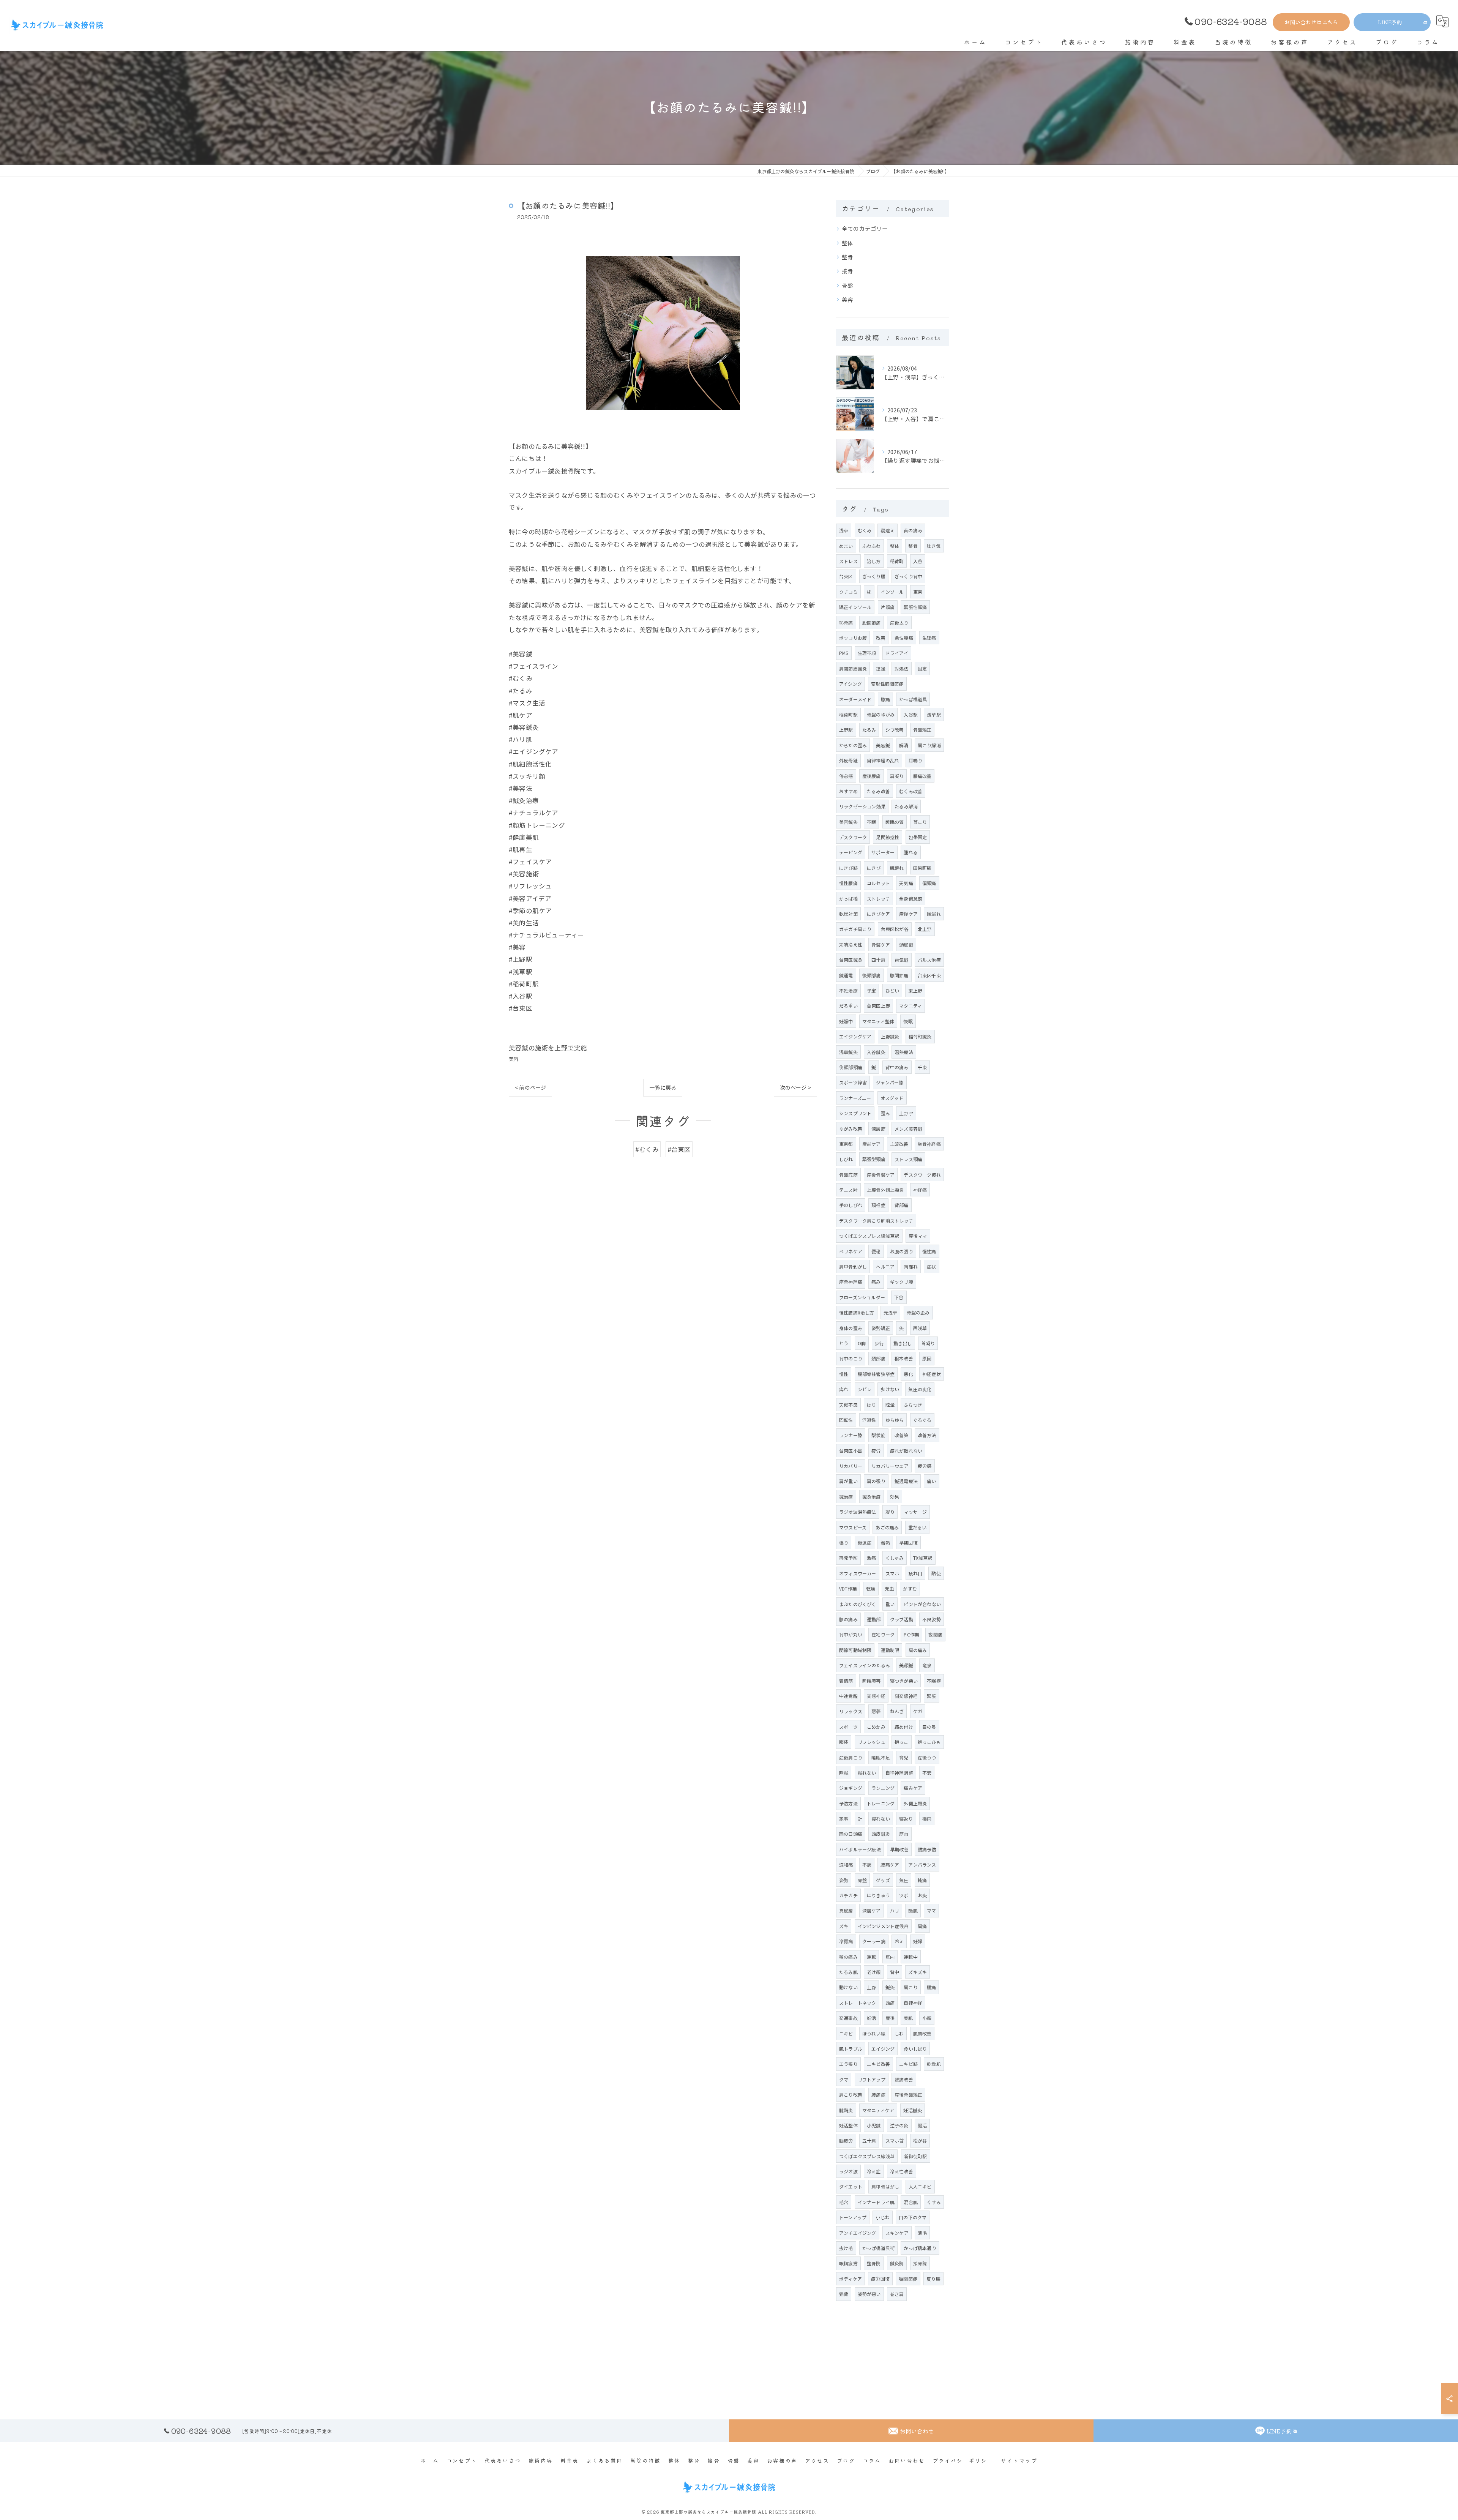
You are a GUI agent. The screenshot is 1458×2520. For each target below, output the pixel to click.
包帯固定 (918, 837)
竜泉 (927, 1665)
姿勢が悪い (869, 2294)
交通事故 (848, 2018)
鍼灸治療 (872, 1497)
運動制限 (890, 1650)
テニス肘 (848, 1190)
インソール (892, 592)
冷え (899, 1941)
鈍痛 (922, 1880)
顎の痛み (848, 1957)
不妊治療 (848, 990)
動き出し (903, 1343)
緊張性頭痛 (915, 607)
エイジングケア (855, 1036)
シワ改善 (895, 730)
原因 (927, 1358)
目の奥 (929, 1727)
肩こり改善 (851, 2095)
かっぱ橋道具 (913, 699)
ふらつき (913, 1405)
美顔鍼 (906, 1665)
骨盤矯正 (922, 730)
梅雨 (927, 1819)
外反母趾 (848, 760)
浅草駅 (934, 714)
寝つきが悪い (904, 1681)
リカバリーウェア (890, 1466)
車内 (890, 1957)
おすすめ (848, 791)
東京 (918, 592)
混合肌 (911, 2202)
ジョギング (851, 1788)
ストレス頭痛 (908, 1159)
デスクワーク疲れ (922, 1175)
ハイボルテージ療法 (860, 1849)
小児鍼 (874, 2125)
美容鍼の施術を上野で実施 (548, 1048)
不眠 (871, 822)
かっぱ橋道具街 (878, 2248)
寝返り (906, 1819)
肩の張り (876, 1481)
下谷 (899, 1297)
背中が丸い (851, 1634)
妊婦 (918, 1941)
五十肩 (869, 2141)
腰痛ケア (890, 1864)
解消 (904, 745)
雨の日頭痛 (851, 1834)
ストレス (848, 561)
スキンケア (897, 2233)
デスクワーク (853, 837)
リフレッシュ (872, 1742)
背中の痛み (897, 1067)
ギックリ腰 (902, 1282)
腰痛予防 (927, 1849)
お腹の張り (902, 1251)
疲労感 (925, 1466)
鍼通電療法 (906, 1481)
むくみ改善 (911, 791)
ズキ (844, 1926)
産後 (890, 2018)
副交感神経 (906, 1696)
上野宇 (906, 1113)
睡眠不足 (881, 1757)
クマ (844, 2079)
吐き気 (934, 546)
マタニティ (910, 1006)
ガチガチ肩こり (855, 929)
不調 (867, 1864)
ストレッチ (878, 899)
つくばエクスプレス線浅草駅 (869, 1236)
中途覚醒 (848, 1696)
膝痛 (885, 699)
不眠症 (934, 1681)
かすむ (910, 1588)
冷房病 (846, 1941)
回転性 (846, 1420)
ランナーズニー (855, 1098)
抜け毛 (846, 2248)
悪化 (908, 1374)
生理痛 (929, 638)
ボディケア (850, 2279)
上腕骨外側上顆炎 (885, 1190)
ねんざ (897, 1711)
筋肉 (904, 1834)
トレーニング (881, 1803)
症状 (931, 1266)
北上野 (925, 929)
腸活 (922, 2125)
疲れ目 (916, 1573)
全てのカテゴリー (865, 228)
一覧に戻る (663, 1087)
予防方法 (848, 1803)
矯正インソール (855, 607)
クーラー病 (874, 1941)
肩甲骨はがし (885, 2186)
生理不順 (867, 653)
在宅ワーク (883, 1634)
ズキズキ (918, 1972)
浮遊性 (869, 1420)
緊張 (931, 1696)
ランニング (883, 1788)
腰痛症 (878, 2095)
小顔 (927, 2018)
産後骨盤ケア (881, 1175)
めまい (846, 546)
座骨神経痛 (851, 1282)
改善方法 (927, 1435)
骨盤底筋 (848, 1175)
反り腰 (933, 2279)
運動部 (874, 1619)
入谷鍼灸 (876, 1052)
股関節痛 (872, 623)
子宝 (871, 990)
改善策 (902, 1435)
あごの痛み (887, 1527)
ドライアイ (897, 653)
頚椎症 (878, 1205)
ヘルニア (885, 1266)
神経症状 (932, 1374)
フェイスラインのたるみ (865, 1665)
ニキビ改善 (878, 2064)
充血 (889, 1588)
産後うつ (927, 1757)
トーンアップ (853, 2217)
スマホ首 (895, 2141)
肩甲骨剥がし (853, 1266)
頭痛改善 (904, 2079)
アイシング (850, 684)
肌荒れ (897, 868)
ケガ (918, 1711)
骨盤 (847, 285)
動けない (848, 1987)
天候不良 (848, 1405)
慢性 (844, 1374)
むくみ (865, 530)
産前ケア (872, 1144)
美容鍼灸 (848, 822)
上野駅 (846, 730)
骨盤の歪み (918, 1312)
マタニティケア (878, 2110)
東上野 (915, 990)
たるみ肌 (848, 1972)
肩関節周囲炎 (853, 668)
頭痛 (890, 2003)
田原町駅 (922, 868)
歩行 (879, 1343)
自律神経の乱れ (883, 760)
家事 (844, 1819)
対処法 (902, 668)
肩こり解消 (929, 745)
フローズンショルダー (862, 1297)
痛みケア (913, 1788)
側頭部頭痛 (851, 1067)
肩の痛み (918, 1650)
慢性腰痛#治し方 (857, 1312)
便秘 (876, 1251)
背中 (895, 1972)
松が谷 (920, 2141)
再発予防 (848, 1558)
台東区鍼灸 (851, 960)
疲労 (876, 1451)
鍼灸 (890, 1987)
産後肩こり (851, 1757)
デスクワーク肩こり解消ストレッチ (876, 1221)
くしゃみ (895, 1558)
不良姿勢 (932, 1619)
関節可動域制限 (855, 1650)
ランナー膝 (851, 1435)
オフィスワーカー (858, 1573)
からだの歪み (853, 745)
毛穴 (844, 2202)
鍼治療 (846, 1497)
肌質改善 (922, 2033)
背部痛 (902, 1205)
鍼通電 (846, 975)
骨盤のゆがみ (881, 714)
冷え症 (874, 2171)
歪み (885, 1113)
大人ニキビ (920, 2186)
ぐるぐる (922, 1420)
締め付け (904, 1727)
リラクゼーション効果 (862, 806)
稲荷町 (897, 561)
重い (890, 1604)
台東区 (846, 576)
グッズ (883, 1880)
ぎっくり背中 (908, 576)
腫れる (911, 852)
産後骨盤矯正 (908, 2095)
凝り (890, 1512)
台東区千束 (929, 975)
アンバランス (922, 1864)
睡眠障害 (872, 1681)
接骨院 (920, 2263)
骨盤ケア (881, 944)
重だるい (918, 1527)
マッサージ (915, 1512)
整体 (847, 243)
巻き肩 (897, 2294)
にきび (874, 868)
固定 (922, 668)
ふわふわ (872, 546)
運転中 (911, 1957)
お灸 (922, 1895)
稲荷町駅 (848, 714)
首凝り (928, 1343)
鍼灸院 (897, 2263)
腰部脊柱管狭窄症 (876, 1374)
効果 (895, 1497)
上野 (871, 1987)
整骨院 (874, 2263)
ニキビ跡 (908, 2064)
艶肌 (913, 1910)
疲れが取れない (906, 1451)
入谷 (918, 561)
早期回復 (908, 1542)
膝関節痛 (899, 975)
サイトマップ (1019, 2460)
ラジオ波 (848, 2171)
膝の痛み (848, 1619)
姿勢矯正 (881, 1328)
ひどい (892, 990)
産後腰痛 (872, 776)
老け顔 (874, 1972)
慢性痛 (929, 1251)
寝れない (881, 1819)
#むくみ (647, 1149)
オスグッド (892, 1098)
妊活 (871, 2018)
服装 (844, 1742)
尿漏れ (934, 914)
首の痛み (913, 530)
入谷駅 (911, 714)
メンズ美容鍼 (908, 1129)
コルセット (878, 883)
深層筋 (878, 1129)
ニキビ (846, 2033)
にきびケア (878, 914)
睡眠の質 (895, 822)
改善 (880, 638)
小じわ (883, 2217)
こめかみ (876, 1727)
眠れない (867, 1773)
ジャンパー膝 (890, 1082)
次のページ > (795, 1087)
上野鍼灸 (890, 1036)
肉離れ (911, 1266)
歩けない (890, 1389)
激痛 (871, 1558)
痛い (931, 1481)
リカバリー (851, 1466)
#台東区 (679, 1149)
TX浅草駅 (923, 1558)
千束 (922, 1067)
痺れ (844, 1389)
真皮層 (846, 1910)
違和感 (846, 1864)
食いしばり (915, 2049)
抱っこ (902, 1742)
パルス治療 (929, 960)
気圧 (904, 1880)
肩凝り (897, 776)
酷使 (936, 1573)
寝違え (888, 530)
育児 (904, 1757)
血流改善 (899, 1144)
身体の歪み (851, 1328)
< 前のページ (530, 1087)
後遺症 (865, 1542)
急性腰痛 (904, 638)
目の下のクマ (913, 2217)
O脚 (862, 1343)
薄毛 (922, 2233)
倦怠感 (846, 776)
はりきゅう (878, 1895)
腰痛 (931, 1987)
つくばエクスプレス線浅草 (867, 2156)
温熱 (885, 1542)
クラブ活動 (902, 1619)
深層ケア (872, 1910)
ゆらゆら (895, 1420)
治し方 (874, 561)
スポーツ (848, 1727)
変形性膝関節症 (887, 684)
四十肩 (878, 960)
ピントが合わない (922, 1604)
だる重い (848, 1006)
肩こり (911, 1987)
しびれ (846, 1159)
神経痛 (920, 1190)
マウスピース (853, 1527)
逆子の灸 (899, 2125)
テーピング (851, 852)
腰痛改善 (922, 776)
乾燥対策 (848, 914)
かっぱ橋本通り (920, 2248)
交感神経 (876, 1696)
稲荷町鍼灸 (920, 1036)
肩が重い (848, 1481)
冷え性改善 (902, 2171)
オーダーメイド (855, 699)
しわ (899, 2033)
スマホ (892, 1573)
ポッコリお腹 (853, 638)
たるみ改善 (878, 791)
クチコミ (848, 592)
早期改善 (899, 1849)
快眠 (908, 1021)
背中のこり (851, 1358)
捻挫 (880, 668)
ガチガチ (848, 1895)
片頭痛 (888, 607)
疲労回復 (880, 2279)
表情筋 (846, 1681)
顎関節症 (908, 2279)
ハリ (895, 1910)
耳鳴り (916, 760)
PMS (844, 653)
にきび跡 (848, 868)
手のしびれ (851, 1205)
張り (844, 1542)
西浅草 (920, 1328)
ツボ (904, 1895)
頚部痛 (878, 1358)
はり (871, 1405)
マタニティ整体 (878, 1021)
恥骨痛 (846, 623)
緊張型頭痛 (874, 1159)
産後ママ (918, 1236)
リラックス (851, 1711)
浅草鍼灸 (848, 1052)
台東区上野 (878, 1006)
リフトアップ (872, 2079)
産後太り (899, 623)
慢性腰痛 (848, 883)
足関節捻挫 (888, 837)
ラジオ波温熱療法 (858, 1512)
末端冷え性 (851, 944)
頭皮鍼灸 (881, 1834)
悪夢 (876, 1711)
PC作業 (911, 1634)
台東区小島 (851, 1451)
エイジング (883, 2049)
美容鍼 (883, 745)
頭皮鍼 (906, 944)
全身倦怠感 (911, 899)
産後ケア (908, 914)
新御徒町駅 (916, 2156)
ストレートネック (858, 2003)
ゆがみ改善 (851, 1129)
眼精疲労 (848, 2263)
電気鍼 (902, 960)
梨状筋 (878, 1435)
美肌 (908, 2018)
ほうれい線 (874, 2033)
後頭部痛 (872, 975)
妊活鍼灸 (913, 2110)
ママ (931, 1910)
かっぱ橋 (848, 899)
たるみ (869, 730)
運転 (871, 1957)
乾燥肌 (934, 2064)
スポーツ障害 (853, 1082)
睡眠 (844, 1773)
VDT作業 (848, 1588)
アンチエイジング (858, 2233)
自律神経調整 (899, 1773)
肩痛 (922, 1926)
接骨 (847, 271)
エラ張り (848, 2064)
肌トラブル (851, 2049)
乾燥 (871, 1588)
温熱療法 (904, 1052)
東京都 (846, 1144)
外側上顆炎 (915, 1803)
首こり (920, 822)
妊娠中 (846, 1021)
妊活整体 (848, 2125)
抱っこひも (929, 1742)
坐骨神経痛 (929, 1144)
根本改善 (904, 1358)
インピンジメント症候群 (883, 1926)
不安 (927, 1773)
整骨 (847, 257)
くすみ (934, 2202)
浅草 (844, 530)
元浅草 (891, 1312)
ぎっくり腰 (874, 576)
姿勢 (844, 1880)
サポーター (883, 852)
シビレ (865, 1389)
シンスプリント (855, 1113)
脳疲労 (846, 2141)
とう (844, 1343)
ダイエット (851, 2186)
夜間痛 (935, 1634)
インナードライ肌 (876, 2202)
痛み (876, 1282)
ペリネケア (851, 1251)
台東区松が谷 (895, 929)
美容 (514, 1059)
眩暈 (890, 1405)
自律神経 (913, 2003)
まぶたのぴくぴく (858, 1604)
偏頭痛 (929, 883)
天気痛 (906, 883)
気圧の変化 (920, 1389)
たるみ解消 (906, 806)
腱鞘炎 (846, 2110)
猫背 (844, 2294)
